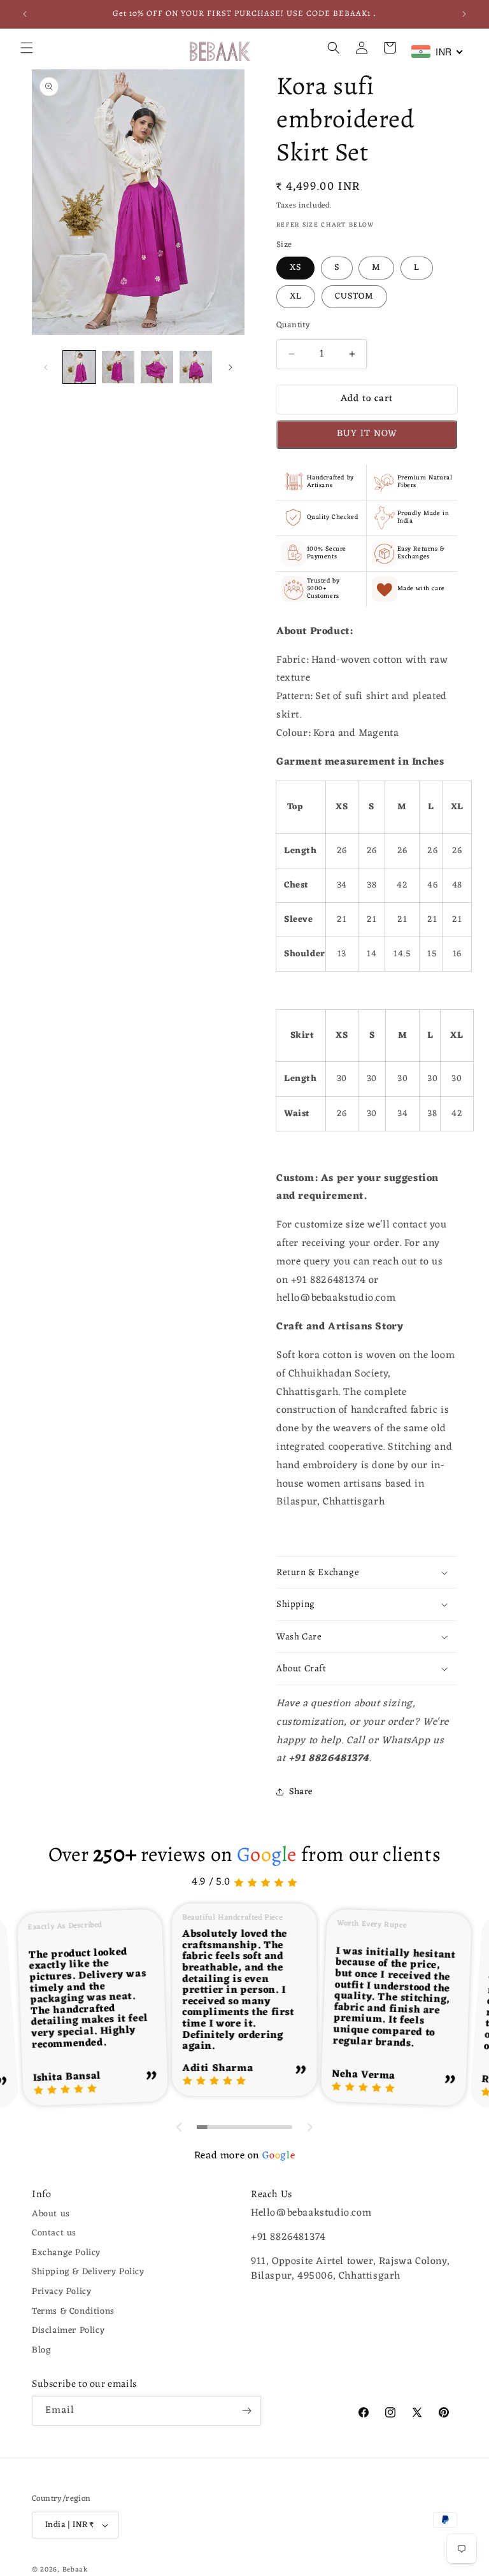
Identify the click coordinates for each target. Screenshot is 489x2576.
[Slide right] (230, 367)
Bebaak (75, 2570)
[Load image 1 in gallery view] (79, 367)
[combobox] (437, 52)
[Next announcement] (464, 14)
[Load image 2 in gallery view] (118, 367)
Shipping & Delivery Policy (88, 2272)
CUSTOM (354, 296)
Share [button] (301, 1792)
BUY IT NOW (367, 434)
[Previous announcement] (25, 14)
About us (51, 2214)
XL (296, 296)
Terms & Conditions (73, 2311)
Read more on (244, 2156)
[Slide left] (46, 367)
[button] (27, 48)
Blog (41, 2350)
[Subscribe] (246, 2411)
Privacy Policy (61, 2292)
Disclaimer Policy (68, 2331)
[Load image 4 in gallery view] (196, 367)
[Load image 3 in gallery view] (157, 367)
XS (295, 268)
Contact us (54, 2233)
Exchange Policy (66, 2253)
